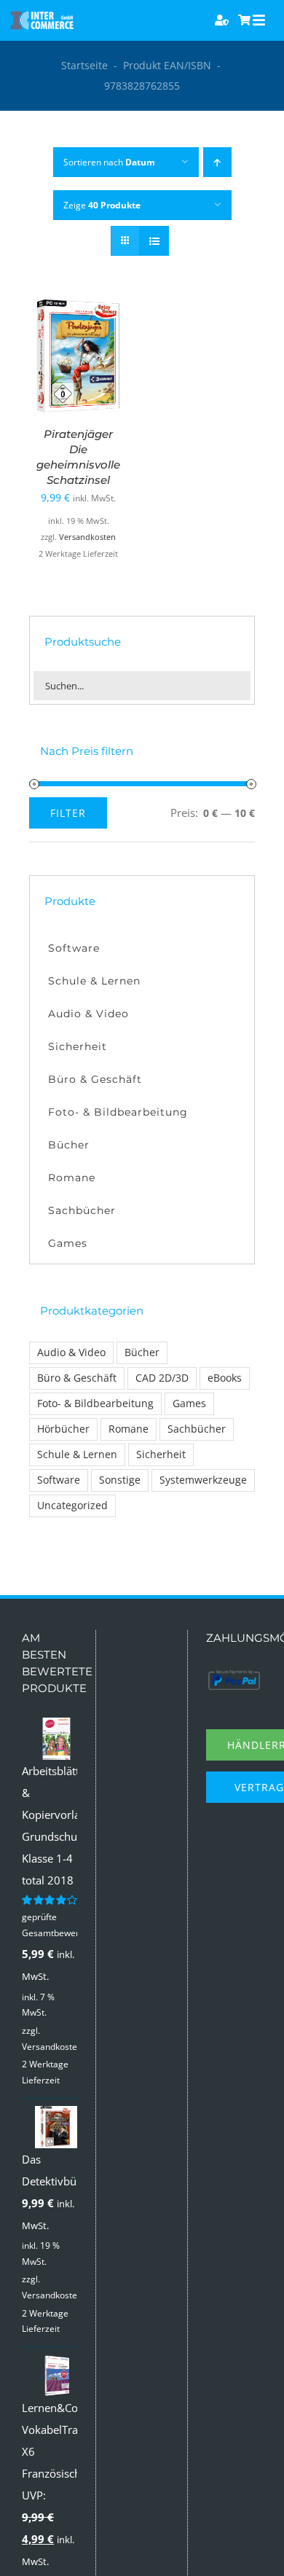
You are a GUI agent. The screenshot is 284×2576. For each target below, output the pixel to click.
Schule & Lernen (77, 1455)
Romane (129, 1429)
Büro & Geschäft (77, 1378)
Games (189, 1404)
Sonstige (120, 1480)
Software (59, 1480)
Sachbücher (197, 1429)
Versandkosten (87, 537)
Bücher (142, 1352)
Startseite (84, 65)
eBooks (225, 1378)
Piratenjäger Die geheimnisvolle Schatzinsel (78, 457)
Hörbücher (63, 1429)
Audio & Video (71, 1352)
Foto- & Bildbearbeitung (95, 1404)
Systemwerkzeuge (203, 1480)
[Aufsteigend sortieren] (217, 162)
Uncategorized (72, 1506)
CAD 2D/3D (162, 1378)
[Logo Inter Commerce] (42, 17)
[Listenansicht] (154, 241)
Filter (68, 813)
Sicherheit (161, 1455)
